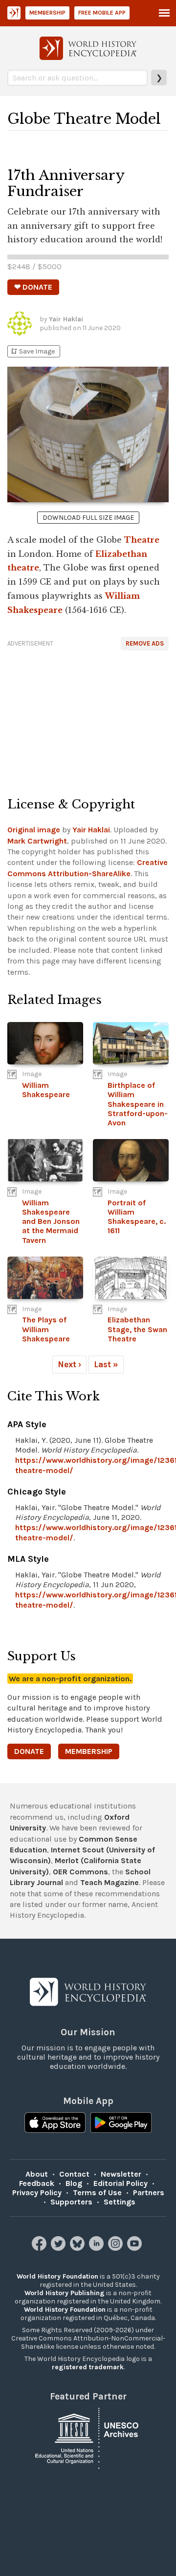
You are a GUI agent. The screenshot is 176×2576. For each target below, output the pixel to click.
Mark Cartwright (37, 841)
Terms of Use (97, 2193)
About (37, 2174)
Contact (74, 2174)
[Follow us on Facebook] (40, 2248)
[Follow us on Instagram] (117, 2248)
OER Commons (80, 1872)
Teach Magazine (110, 1882)
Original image (34, 830)
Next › (69, 1364)
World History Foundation (57, 2276)
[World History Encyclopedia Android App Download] (121, 2124)
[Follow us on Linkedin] (98, 2248)
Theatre (142, 540)
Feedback (37, 2183)
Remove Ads (145, 643)
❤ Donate (33, 287)
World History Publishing (65, 2293)
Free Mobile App (102, 13)
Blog (74, 2183)
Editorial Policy (121, 2183)
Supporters (71, 2202)
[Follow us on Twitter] (59, 2248)
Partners (149, 2193)
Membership (47, 13)
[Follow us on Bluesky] (78, 2248)
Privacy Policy (37, 2193)
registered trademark (88, 2367)
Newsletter (121, 2174)
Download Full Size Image (88, 518)
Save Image (32, 351)
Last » (106, 1364)
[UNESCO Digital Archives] (88, 2437)
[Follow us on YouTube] (136, 2248)
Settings (120, 2202)
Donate (29, 1751)
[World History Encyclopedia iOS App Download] (55, 2124)
